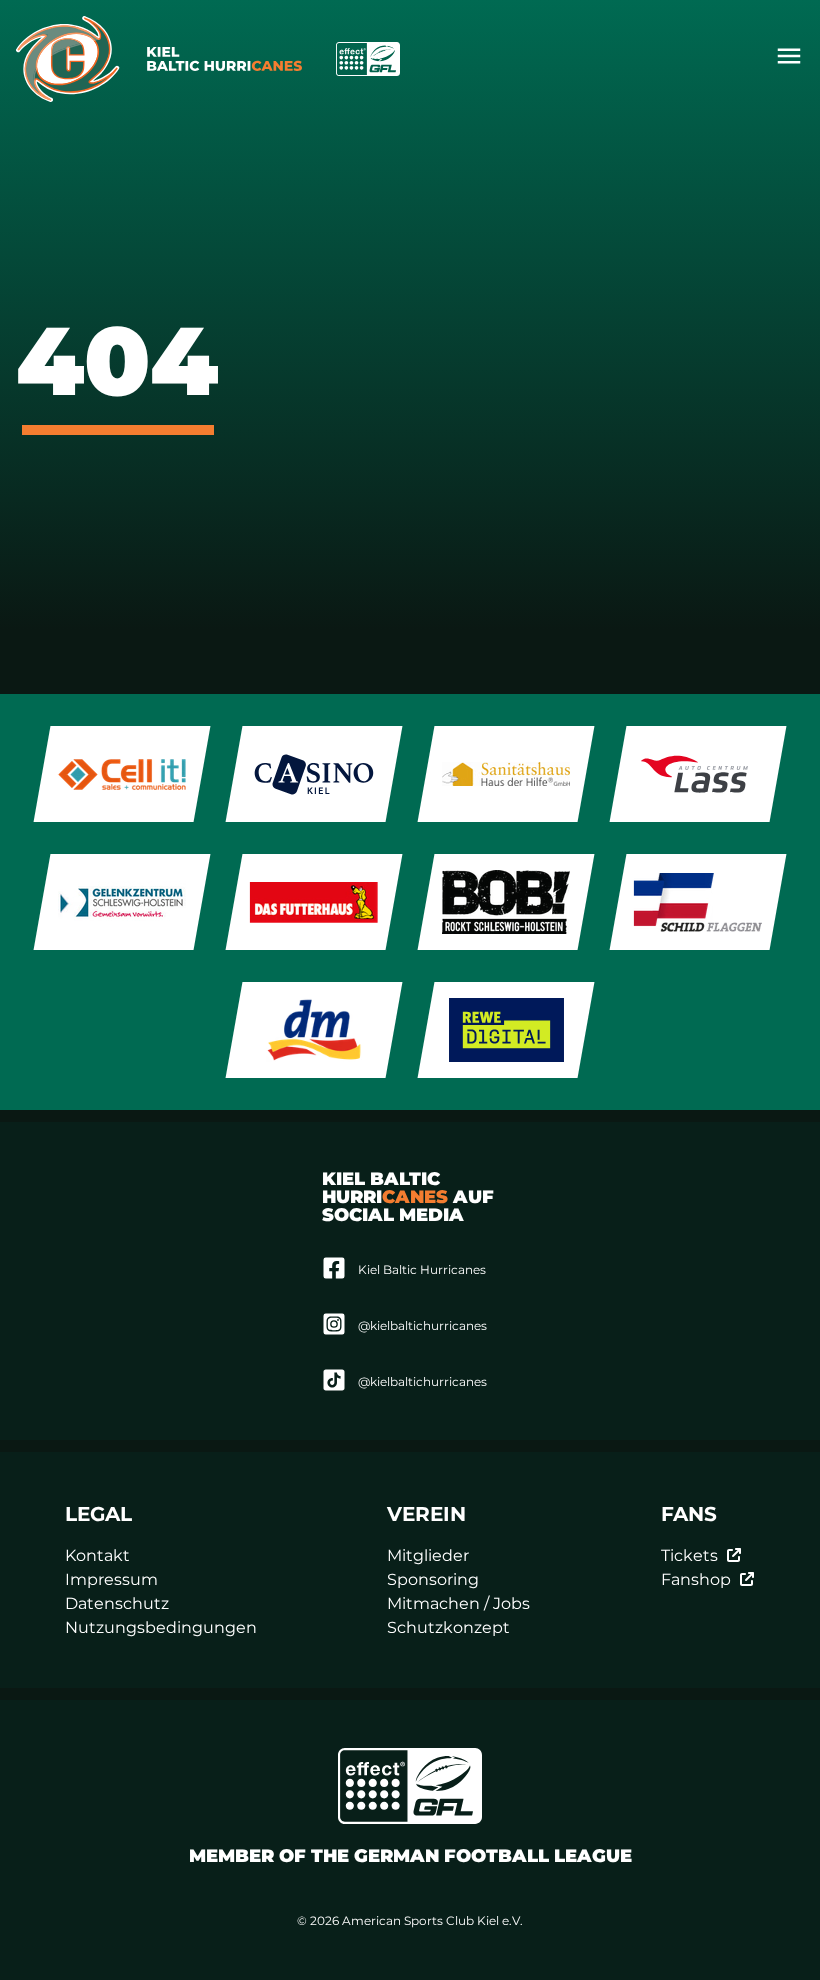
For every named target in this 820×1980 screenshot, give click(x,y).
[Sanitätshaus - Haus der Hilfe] (506, 774)
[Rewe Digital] (506, 1030)
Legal (98, 1514)
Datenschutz (117, 1603)
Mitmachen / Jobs (458, 1603)
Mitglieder (428, 1555)
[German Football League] (410, 1786)
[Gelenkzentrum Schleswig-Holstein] (122, 902)
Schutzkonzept (448, 1627)
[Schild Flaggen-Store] (698, 902)
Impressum (111, 1579)
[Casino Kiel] (314, 774)
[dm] (314, 1030)
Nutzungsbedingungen (161, 1627)
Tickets (689, 1555)
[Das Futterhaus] (314, 902)
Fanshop (696, 1579)
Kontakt (97, 1555)
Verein (426, 1514)
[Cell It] (122, 774)
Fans (689, 1514)
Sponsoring (433, 1579)
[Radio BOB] (506, 902)
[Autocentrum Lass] (698, 774)
